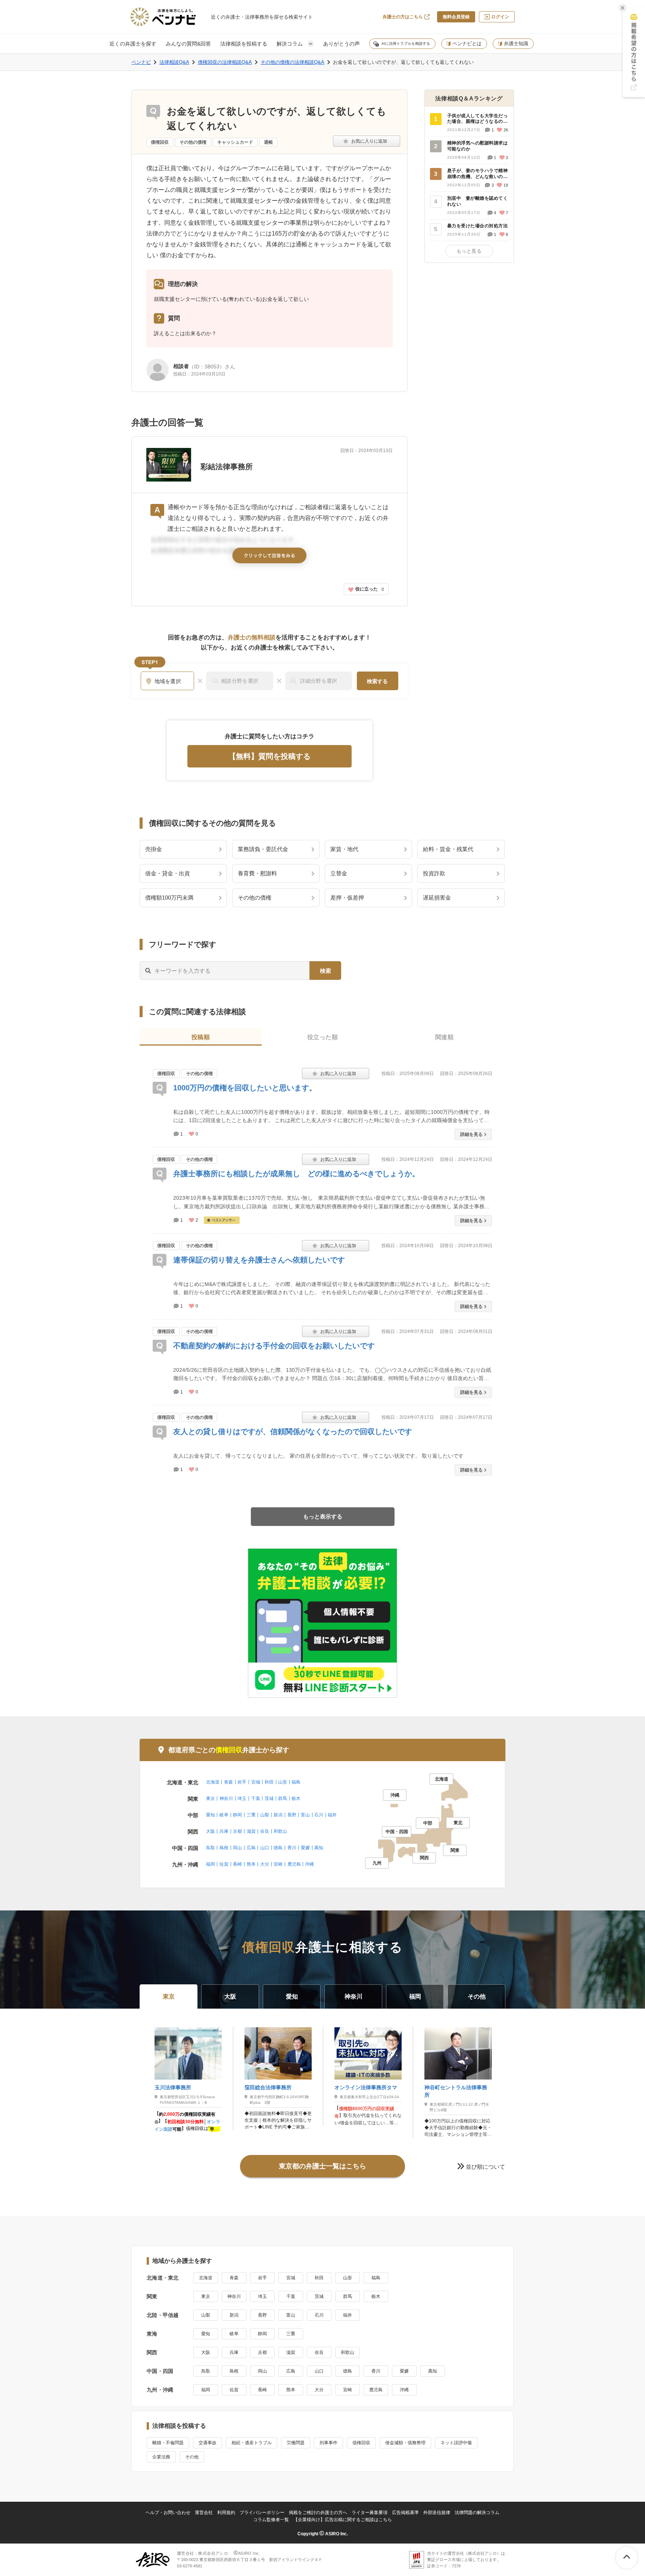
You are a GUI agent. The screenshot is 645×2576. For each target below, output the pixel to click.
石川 (319, 1815)
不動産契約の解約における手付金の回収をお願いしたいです (274, 1346)
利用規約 (226, 2513)
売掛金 (154, 849)
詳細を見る (471, 1134)
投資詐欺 (434, 873)
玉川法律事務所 (173, 2087)
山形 (283, 1782)
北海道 (213, 1782)
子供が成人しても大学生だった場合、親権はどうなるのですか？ (477, 119)
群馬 (283, 1798)
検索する (377, 681)
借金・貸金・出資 (168, 873)
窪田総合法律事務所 (268, 2087)
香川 (292, 1848)
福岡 (211, 1864)
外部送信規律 (437, 2513)
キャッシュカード (235, 142)
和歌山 (280, 1831)
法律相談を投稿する (244, 44)
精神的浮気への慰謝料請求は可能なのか (477, 146)
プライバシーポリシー (262, 2513)
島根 (224, 1848)
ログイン (500, 17)
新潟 (278, 1815)
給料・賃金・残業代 (448, 849)
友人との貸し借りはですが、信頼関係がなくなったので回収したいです (293, 1432)
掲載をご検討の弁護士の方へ (318, 2513)
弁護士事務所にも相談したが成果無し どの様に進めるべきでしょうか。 (296, 1174)
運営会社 (204, 2513)
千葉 (256, 1798)
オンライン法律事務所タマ (366, 2087)
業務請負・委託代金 (263, 849)
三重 (251, 1815)
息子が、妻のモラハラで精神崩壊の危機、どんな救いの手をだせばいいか (477, 174)
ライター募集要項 (370, 2513)
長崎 (237, 1864)
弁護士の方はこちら (403, 17)
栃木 (296, 1798)
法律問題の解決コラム (477, 2513)
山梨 (265, 1815)
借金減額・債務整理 (405, 2443)
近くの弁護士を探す (133, 44)
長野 (292, 1815)
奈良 (265, 1831)
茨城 (269, 1798)
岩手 (242, 1782)
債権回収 (160, 142)
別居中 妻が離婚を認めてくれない (477, 201)
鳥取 (211, 1848)
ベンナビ (141, 62)
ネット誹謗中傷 (456, 2443)
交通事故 (208, 2443)
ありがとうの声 (342, 44)
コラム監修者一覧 (271, 2520)
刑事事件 (328, 2443)
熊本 (251, 1864)
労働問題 (296, 2443)
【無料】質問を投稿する (269, 756)
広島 (251, 1848)
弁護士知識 (516, 43)
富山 (305, 1815)
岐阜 (224, 1815)
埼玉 (242, 1798)
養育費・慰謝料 (257, 873)
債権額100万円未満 (169, 898)
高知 (319, 1848)
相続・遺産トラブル (252, 2443)
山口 (265, 1848)
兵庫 (224, 1831)
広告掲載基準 (405, 2513)
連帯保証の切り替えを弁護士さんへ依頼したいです (259, 1260)
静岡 (237, 1815)
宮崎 (278, 1864)
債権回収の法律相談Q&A (225, 62)
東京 (211, 1798)
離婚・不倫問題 (168, 2443)
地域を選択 (168, 681)
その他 (192, 2457)
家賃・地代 (344, 849)
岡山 (237, 1848)
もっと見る (469, 251)
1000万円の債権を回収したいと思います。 (245, 1088)
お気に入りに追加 (367, 141)
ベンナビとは (467, 43)
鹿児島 (294, 1864)
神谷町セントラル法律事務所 (456, 2091)
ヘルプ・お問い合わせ (168, 2513)
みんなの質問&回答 (188, 44)
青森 (228, 1782)
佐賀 (224, 1864)
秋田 (269, 1782)
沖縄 (309, 1864)
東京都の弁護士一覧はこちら (322, 2166)
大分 (265, 1864)
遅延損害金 (437, 898)
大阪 (211, 1831)
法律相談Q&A (174, 62)
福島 (296, 1782)
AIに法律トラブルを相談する (406, 43)
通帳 (268, 142)
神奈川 (226, 1798)
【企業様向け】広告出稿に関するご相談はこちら (343, 2520)
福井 (332, 1815)
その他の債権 (193, 142)
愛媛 (305, 1848)
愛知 (211, 1815)
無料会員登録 (456, 17)
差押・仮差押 (347, 898)
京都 (237, 1831)
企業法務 (161, 2457)
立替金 (339, 873)
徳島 (278, 1848)
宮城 (256, 1782)
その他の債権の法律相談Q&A (292, 62)
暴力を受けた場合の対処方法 (477, 226)
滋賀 (251, 1831)
